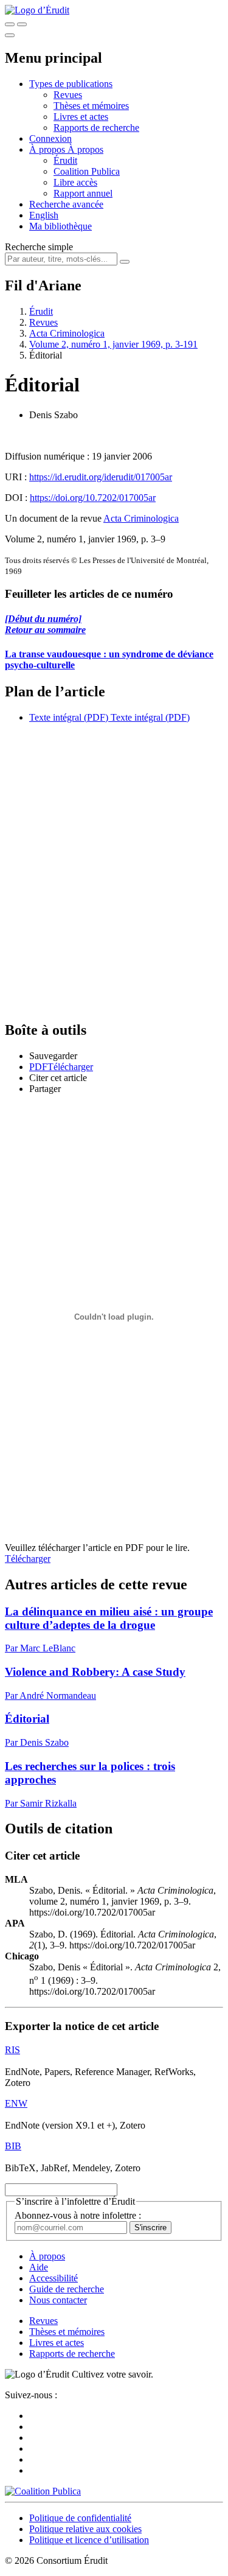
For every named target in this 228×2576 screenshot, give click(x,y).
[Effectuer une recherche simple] (10, 24)
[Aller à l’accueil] (37, 10)
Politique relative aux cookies (85, 2529)
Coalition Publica (87, 171)
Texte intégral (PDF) (69, 717)
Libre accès (75, 182)
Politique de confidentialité (80, 2518)
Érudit (65, 160)
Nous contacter (58, 2300)
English (44, 215)
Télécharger (28, 1559)
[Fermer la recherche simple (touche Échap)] (22, 24)
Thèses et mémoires (91, 106)
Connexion (50, 138)
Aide (39, 2267)
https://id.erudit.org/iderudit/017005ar (101, 477)
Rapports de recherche (96, 128)
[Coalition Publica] (43, 2491)
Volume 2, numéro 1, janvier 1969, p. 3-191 (113, 344)
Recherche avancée (66, 204)
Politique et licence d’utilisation (89, 2540)
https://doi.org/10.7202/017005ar (93, 498)
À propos (85, 149)
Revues (68, 95)
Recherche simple (39, 247)
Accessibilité (54, 2278)
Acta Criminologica (67, 333)
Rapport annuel (83, 193)
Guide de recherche (67, 2289)
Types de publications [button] (71, 84)
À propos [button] (48, 149)
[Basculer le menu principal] (10, 35)
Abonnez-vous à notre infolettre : (78, 2215)
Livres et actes (81, 117)
